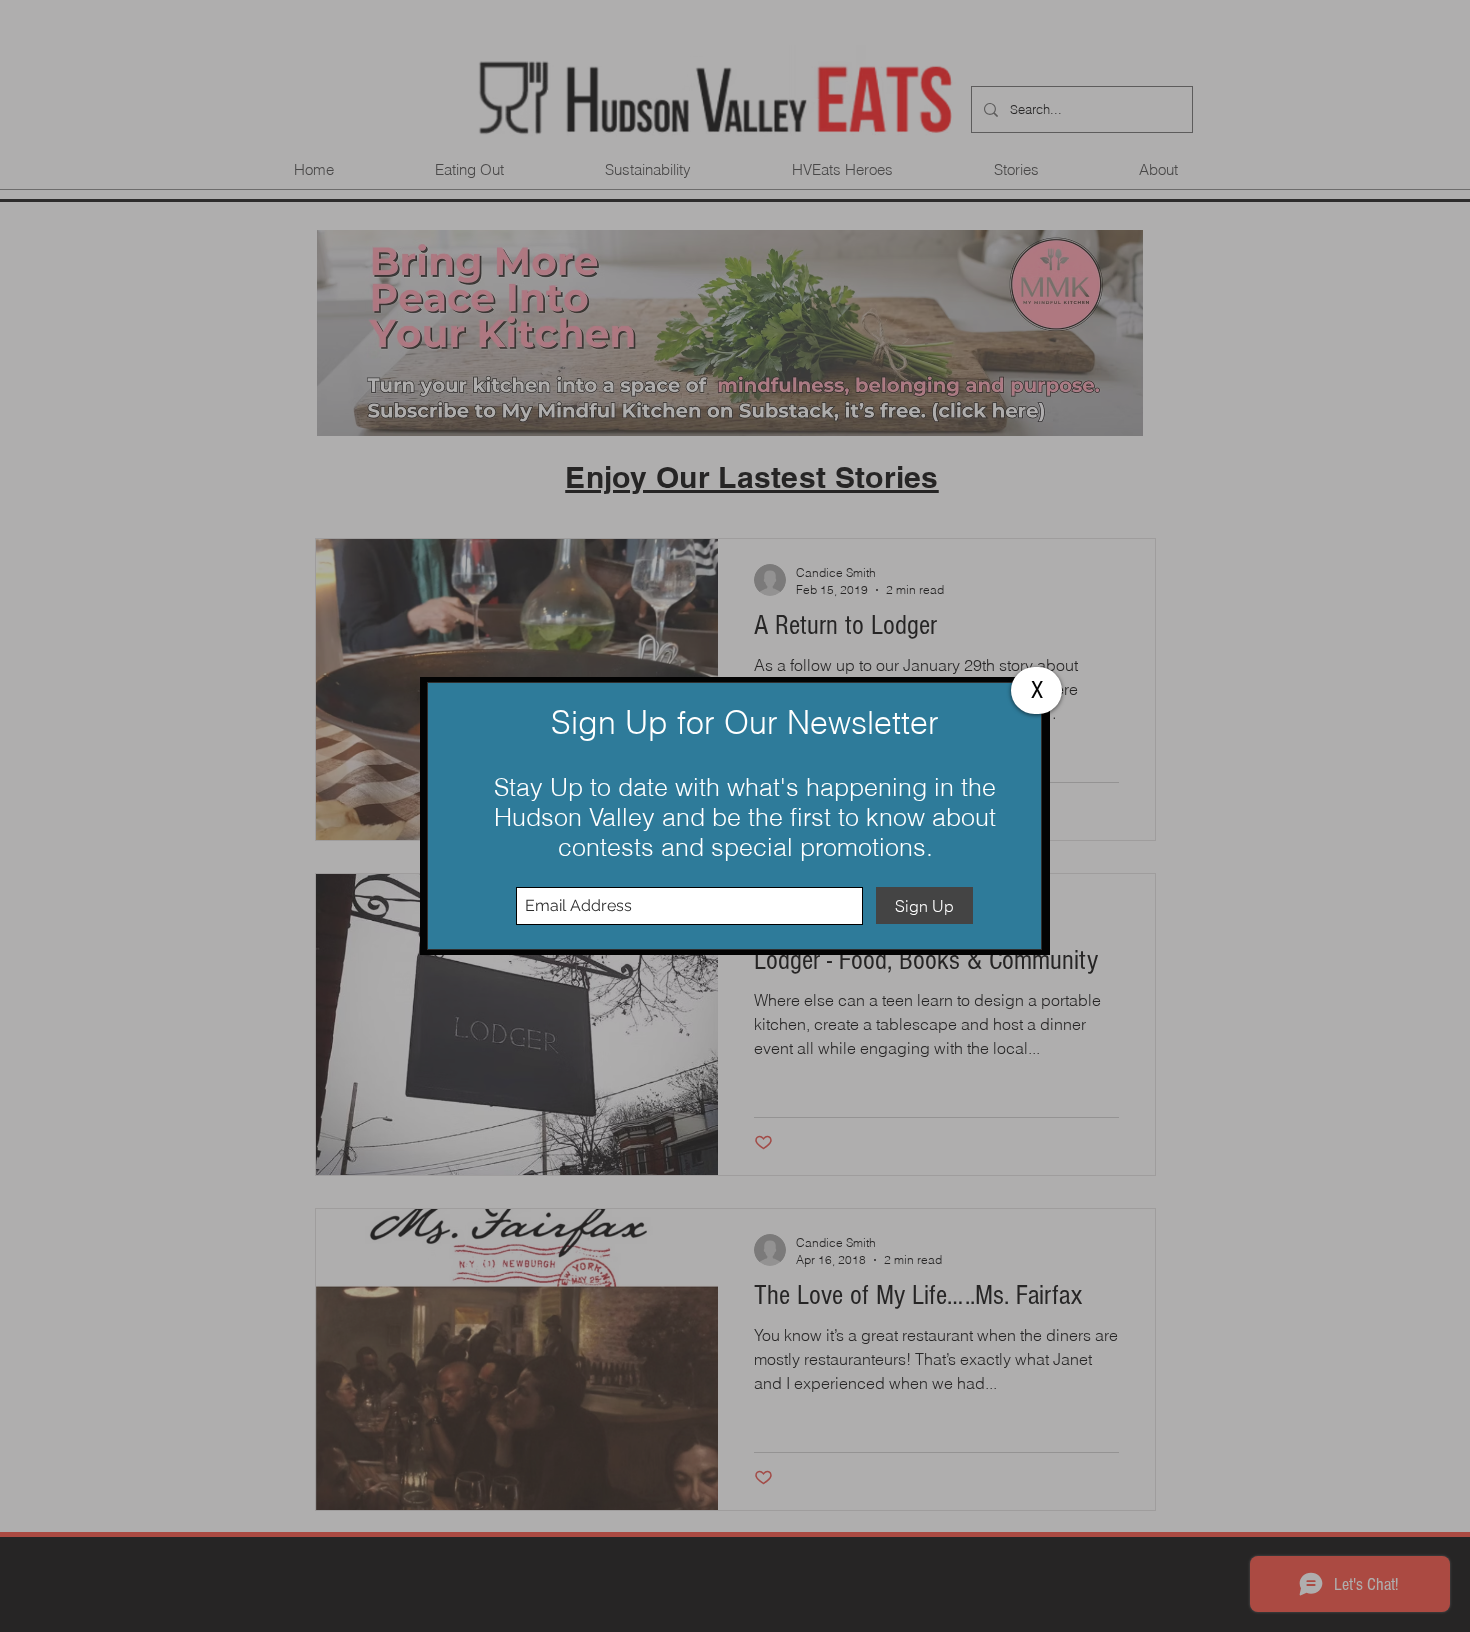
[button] (1036, 690)
